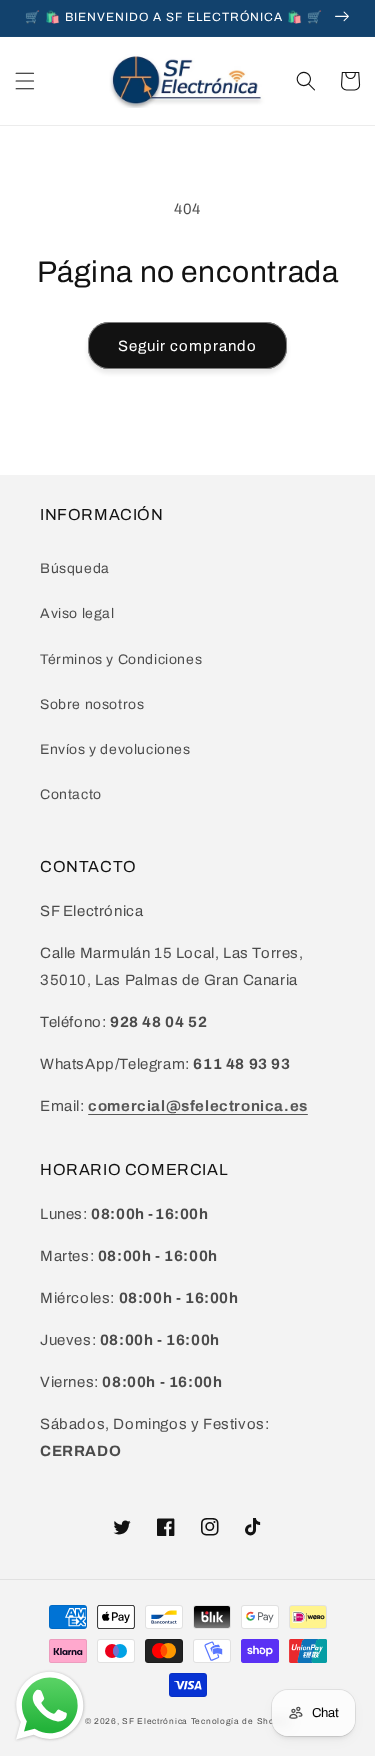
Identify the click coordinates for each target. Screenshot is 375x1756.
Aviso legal (77, 613)
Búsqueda (75, 568)
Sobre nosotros (92, 704)
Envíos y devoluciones (115, 749)
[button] (25, 81)
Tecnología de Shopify (241, 1721)
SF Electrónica (155, 1721)
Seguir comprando (187, 346)
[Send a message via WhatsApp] (50, 1706)
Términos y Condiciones (121, 659)
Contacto (71, 794)
